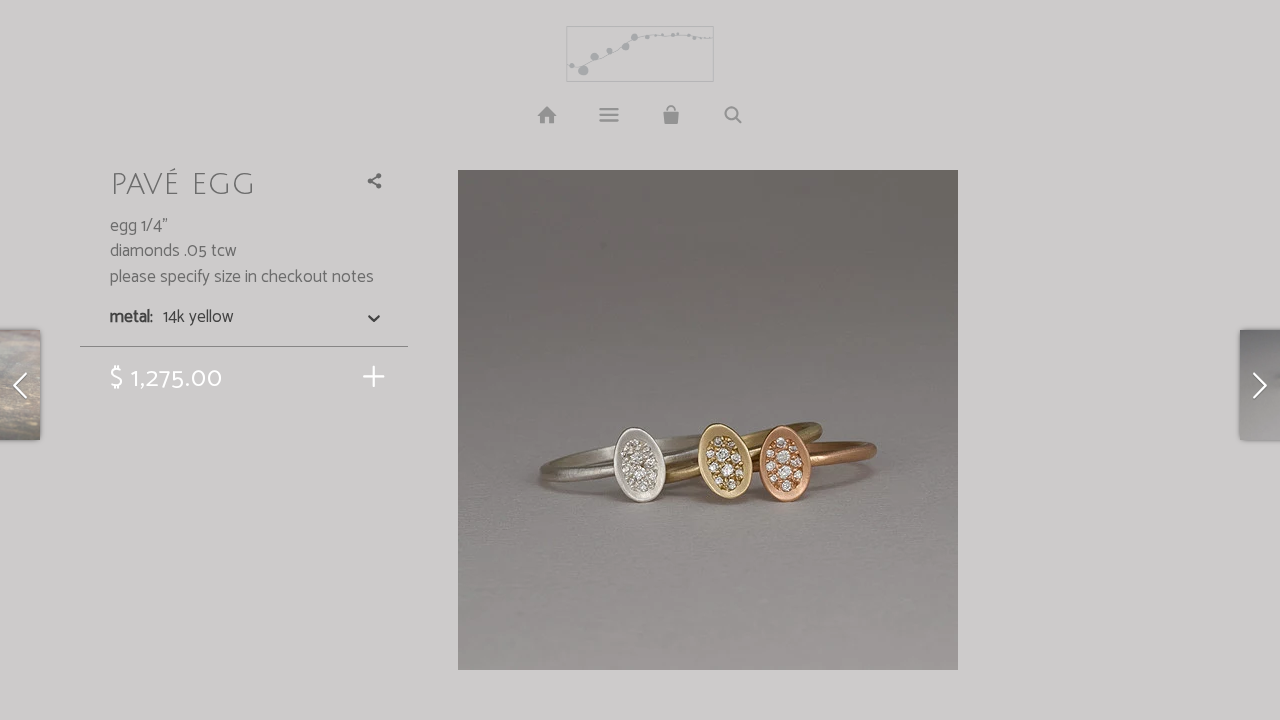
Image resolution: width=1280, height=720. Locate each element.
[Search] (733, 116)
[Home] (546, 116)
